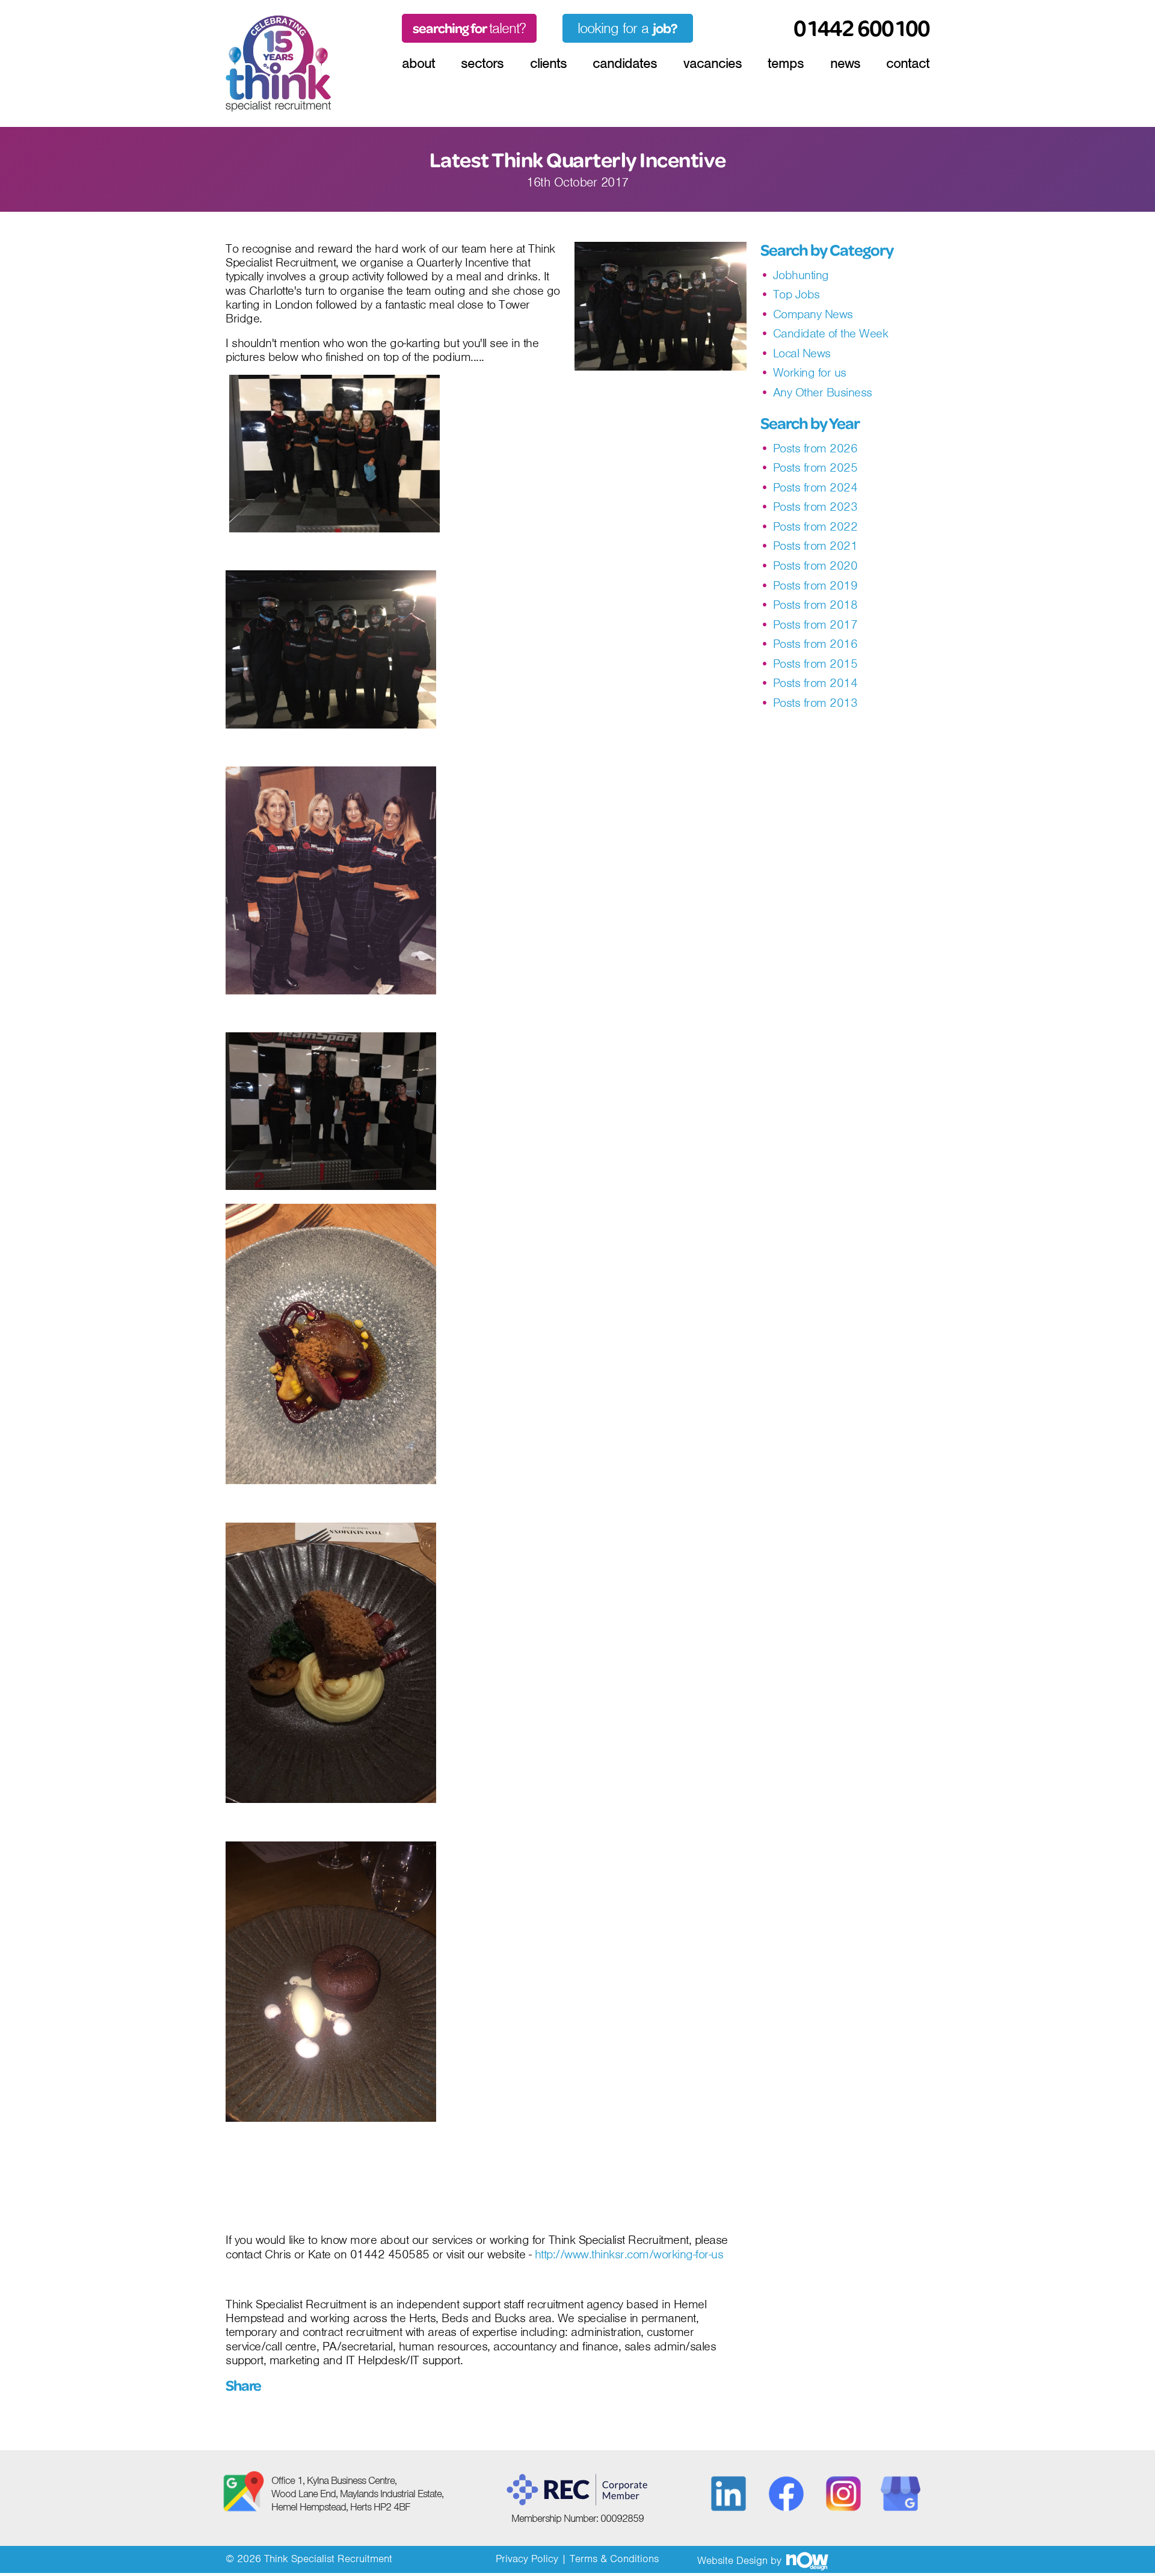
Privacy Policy (527, 2559)
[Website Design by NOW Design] (807, 2560)
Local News (802, 353)
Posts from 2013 (815, 703)
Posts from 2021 (815, 546)
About (418, 63)
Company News (813, 314)
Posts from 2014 (815, 683)
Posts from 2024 (815, 488)
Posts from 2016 (815, 644)
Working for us (810, 373)
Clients (548, 63)
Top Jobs (796, 294)
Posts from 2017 (815, 625)
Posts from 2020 (815, 566)
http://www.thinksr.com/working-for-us (631, 2255)
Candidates (625, 63)
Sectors (482, 63)
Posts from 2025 (815, 468)
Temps (786, 63)
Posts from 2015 (815, 664)
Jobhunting (801, 275)
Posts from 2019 (815, 586)
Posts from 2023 (815, 507)
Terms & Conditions (614, 2559)
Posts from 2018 (815, 605)
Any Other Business (823, 393)
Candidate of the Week (831, 334)
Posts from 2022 (815, 527)
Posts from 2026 (815, 448)
